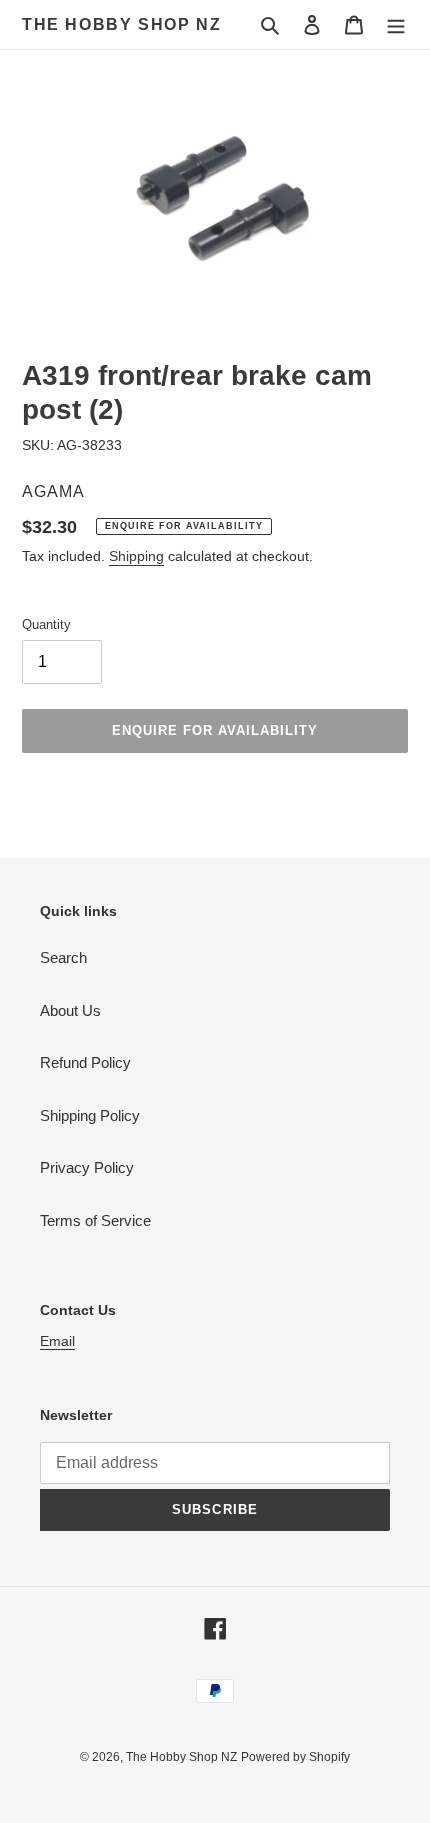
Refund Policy (85, 1062)
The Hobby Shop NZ (121, 24)
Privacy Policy (87, 1167)
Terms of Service (95, 1220)
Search (63, 957)
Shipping (136, 556)
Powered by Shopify (295, 1757)
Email (57, 1341)
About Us (70, 1010)
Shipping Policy (90, 1115)
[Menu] (396, 24)
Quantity (46, 624)
